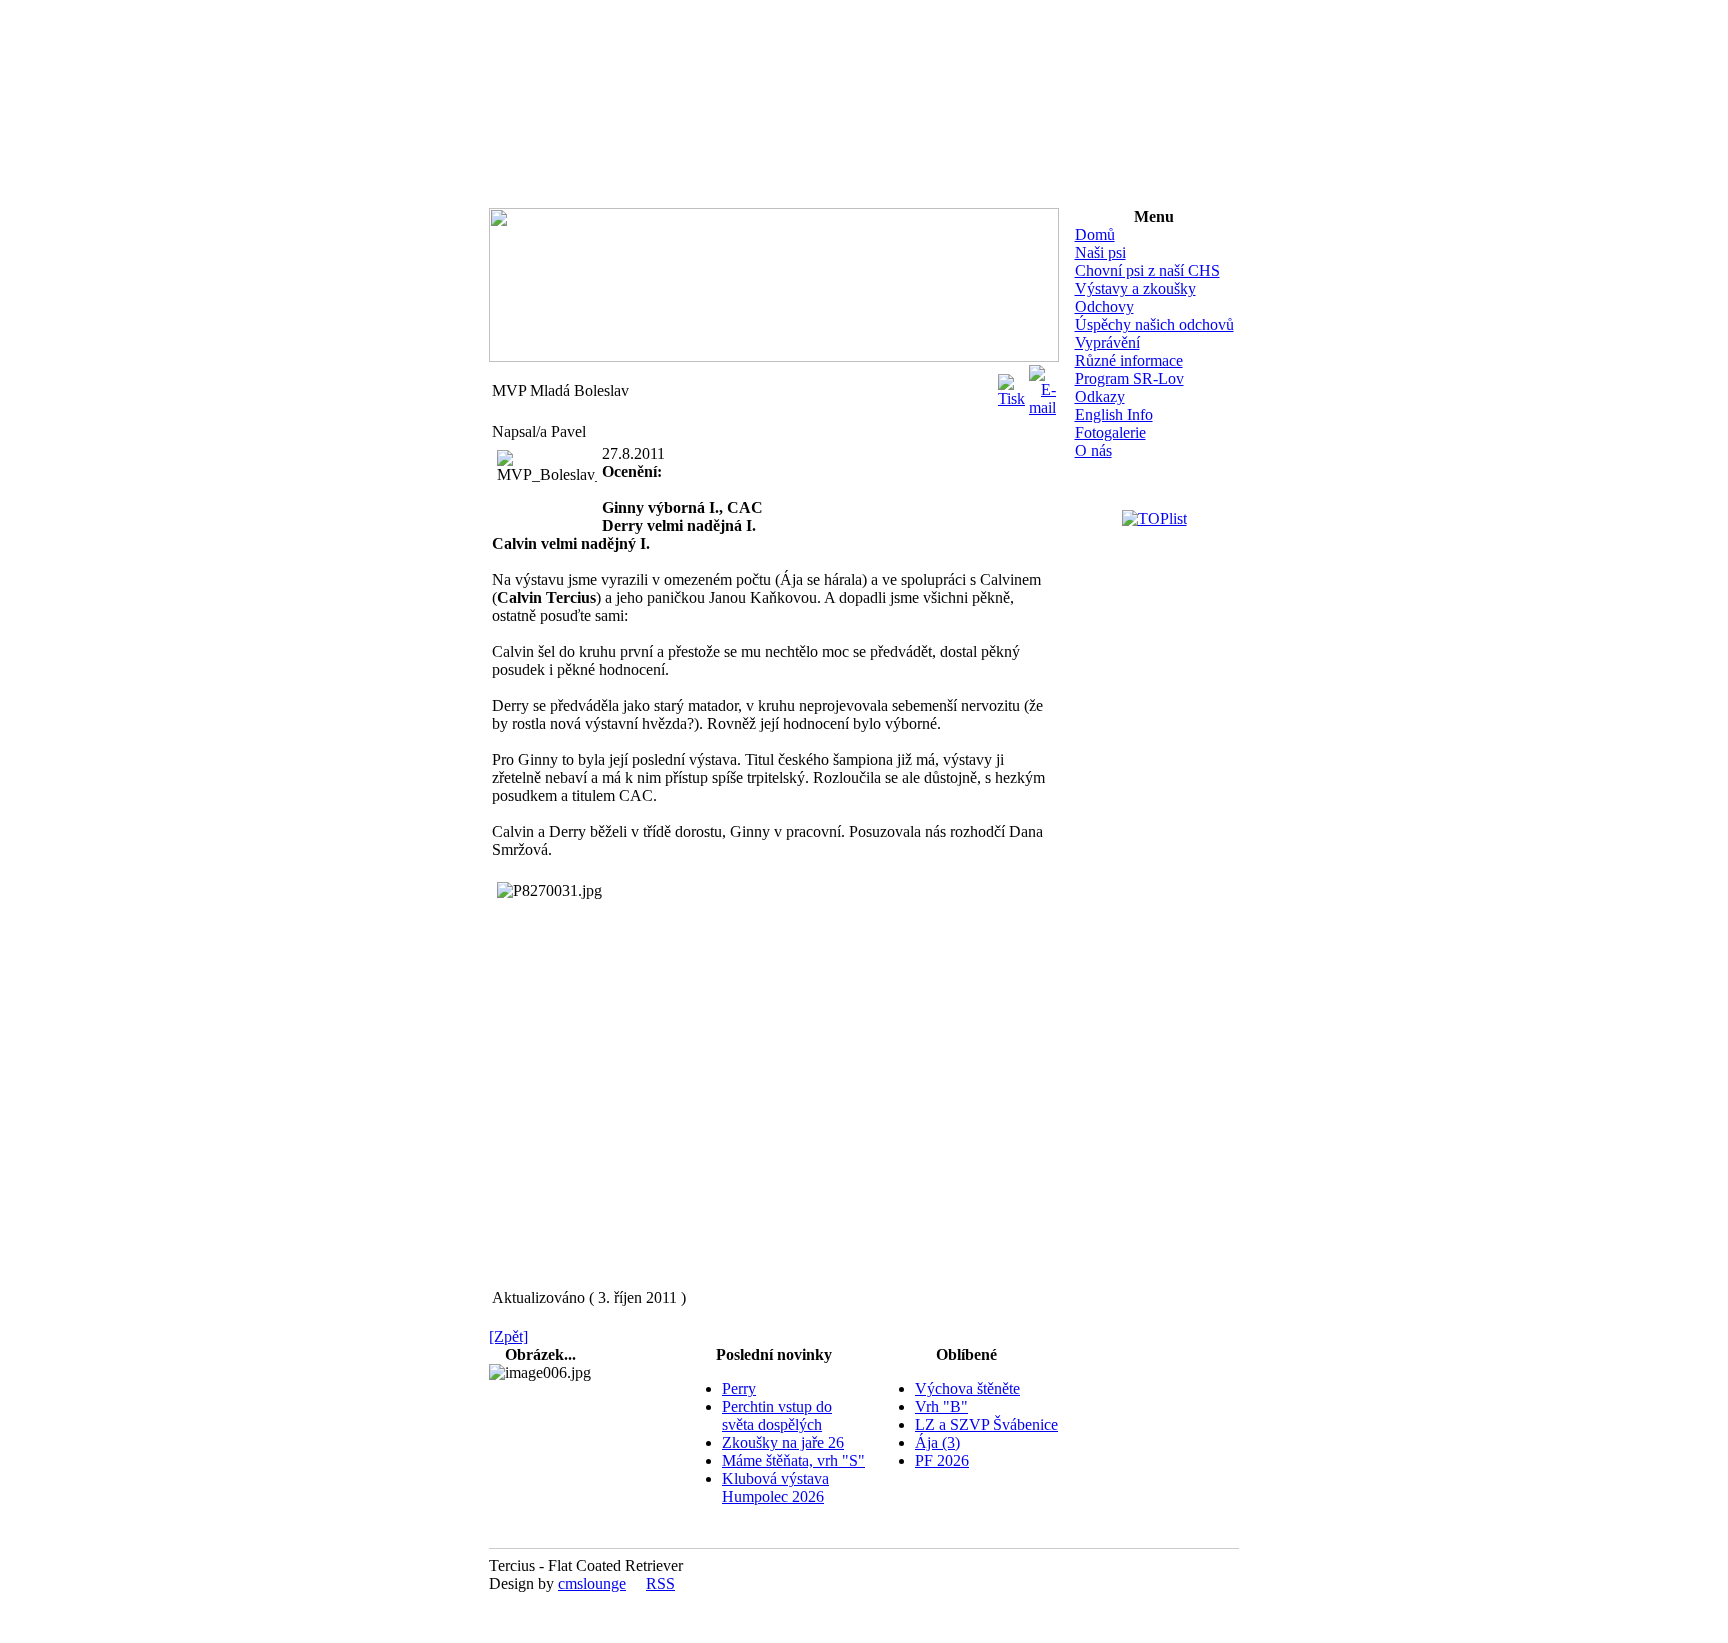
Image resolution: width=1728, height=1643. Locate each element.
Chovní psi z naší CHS (1147, 270)
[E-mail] (1042, 385)
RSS (660, 1583)
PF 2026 (942, 1460)
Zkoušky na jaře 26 (783, 1442)
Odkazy (1100, 396)
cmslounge (592, 1583)
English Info (1114, 414)
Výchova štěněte (967, 1388)
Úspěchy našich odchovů (1154, 324)
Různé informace (1129, 360)
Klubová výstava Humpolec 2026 (775, 1487)
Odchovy (1104, 306)
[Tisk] (1011, 385)
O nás (1093, 450)
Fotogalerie (1110, 432)
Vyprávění (1107, 342)
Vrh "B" (941, 1406)
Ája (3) (937, 1442)
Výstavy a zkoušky (1135, 288)
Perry (739, 1388)
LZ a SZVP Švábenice (986, 1424)
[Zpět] (508, 1336)
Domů (1095, 234)
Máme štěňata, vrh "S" (793, 1460)
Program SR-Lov (1129, 378)
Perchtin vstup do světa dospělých (777, 1415)
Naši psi (1100, 252)
